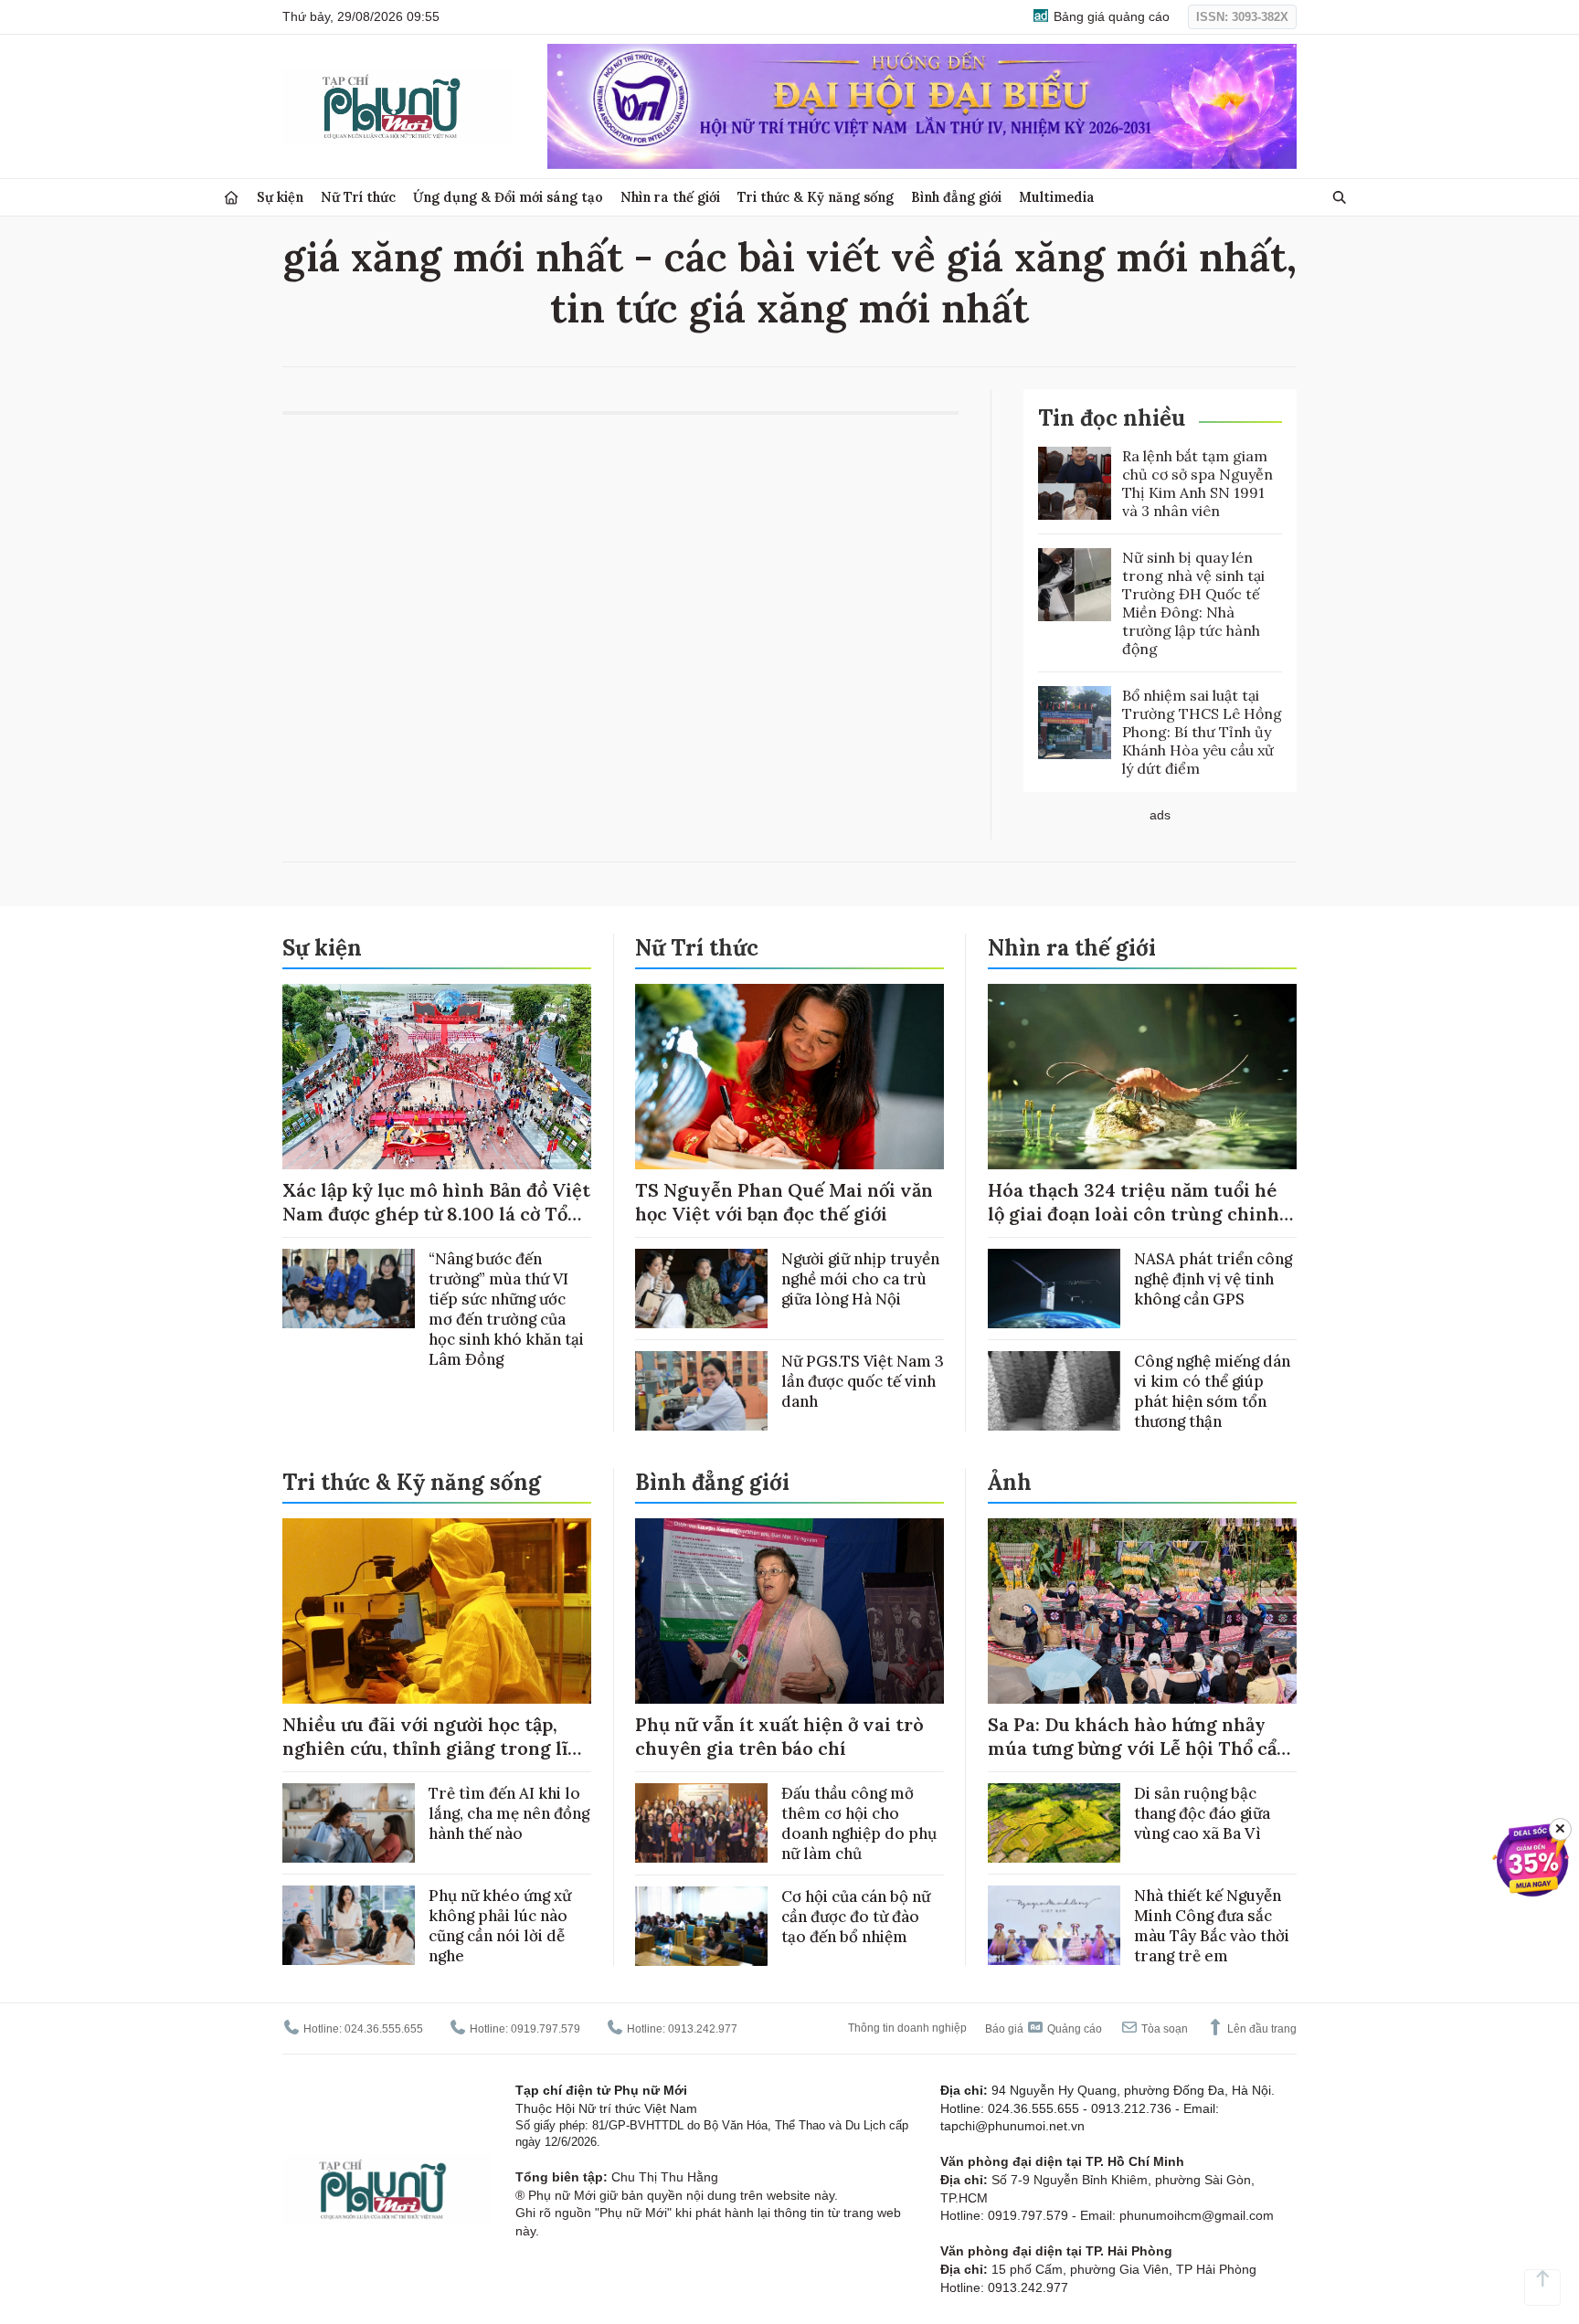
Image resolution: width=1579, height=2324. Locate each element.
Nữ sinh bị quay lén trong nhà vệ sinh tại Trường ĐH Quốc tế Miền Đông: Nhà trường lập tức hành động (1193, 603)
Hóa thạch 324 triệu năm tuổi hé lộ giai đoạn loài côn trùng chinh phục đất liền (1134, 1214)
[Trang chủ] (231, 198)
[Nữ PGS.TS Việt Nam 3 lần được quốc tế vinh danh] (701, 1391)
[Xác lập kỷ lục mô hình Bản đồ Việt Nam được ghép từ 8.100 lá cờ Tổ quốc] (437, 1077)
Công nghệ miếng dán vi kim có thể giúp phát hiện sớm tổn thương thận (1212, 1391)
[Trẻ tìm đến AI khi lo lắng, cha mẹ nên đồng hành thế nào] (349, 1823)
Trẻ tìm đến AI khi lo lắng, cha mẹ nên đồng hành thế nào (509, 1813)
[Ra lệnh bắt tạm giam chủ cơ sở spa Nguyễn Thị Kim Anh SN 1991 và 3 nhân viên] (1075, 483)
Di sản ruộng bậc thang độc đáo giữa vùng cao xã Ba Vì (1202, 1813)
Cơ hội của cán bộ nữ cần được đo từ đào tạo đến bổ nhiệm (856, 1917)
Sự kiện (280, 197)
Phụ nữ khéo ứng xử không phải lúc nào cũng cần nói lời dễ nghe (500, 1926)
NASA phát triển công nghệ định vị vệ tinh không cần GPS (1213, 1279)
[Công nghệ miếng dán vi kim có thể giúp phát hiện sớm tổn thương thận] (1054, 1391)
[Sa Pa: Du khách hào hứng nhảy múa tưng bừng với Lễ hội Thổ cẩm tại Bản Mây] (1142, 1611)
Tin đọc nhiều (1112, 418)
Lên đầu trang (1261, 2029)
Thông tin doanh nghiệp (907, 2028)
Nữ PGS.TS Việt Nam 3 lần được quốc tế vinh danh (863, 1381)
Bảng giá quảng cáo (1110, 16)
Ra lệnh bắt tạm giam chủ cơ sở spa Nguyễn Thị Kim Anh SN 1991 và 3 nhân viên (1197, 483)
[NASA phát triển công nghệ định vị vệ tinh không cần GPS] (1054, 1289)
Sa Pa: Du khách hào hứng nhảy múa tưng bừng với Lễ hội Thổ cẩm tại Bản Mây (1141, 1748)
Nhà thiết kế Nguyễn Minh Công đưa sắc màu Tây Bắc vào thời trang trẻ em (1212, 1926)
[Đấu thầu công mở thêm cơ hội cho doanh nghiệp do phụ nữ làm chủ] (701, 1823)
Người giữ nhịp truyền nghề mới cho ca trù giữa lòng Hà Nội (860, 1279)
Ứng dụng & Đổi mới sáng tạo (508, 197)
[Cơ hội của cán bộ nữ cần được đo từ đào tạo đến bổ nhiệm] (701, 1926)
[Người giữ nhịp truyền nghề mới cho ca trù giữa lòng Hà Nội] (701, 1289)
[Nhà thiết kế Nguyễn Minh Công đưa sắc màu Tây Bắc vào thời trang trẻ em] (1054, 1925)
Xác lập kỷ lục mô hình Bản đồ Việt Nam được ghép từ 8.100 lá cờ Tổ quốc (436, 1214)
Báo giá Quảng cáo (1044, 2029)
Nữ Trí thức (358, 197)
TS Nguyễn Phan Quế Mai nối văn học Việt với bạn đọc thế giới (784, 1202)
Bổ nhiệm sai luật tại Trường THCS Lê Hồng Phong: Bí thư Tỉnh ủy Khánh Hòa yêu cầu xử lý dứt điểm (1202, 732)
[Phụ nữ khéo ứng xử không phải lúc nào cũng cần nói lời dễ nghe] (349, 1925)
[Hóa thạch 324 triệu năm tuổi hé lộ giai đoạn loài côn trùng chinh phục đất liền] (1142, 1077)
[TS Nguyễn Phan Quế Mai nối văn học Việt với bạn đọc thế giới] (789, 1077)
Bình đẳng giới (956, 197)
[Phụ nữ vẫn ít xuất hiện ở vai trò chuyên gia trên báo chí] (789, 1611)
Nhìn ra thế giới (670, 197)
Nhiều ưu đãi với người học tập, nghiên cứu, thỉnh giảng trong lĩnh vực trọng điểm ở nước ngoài (437, 1748)
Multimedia (1057, 197)
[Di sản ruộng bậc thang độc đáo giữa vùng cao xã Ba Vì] (1054, 1823)
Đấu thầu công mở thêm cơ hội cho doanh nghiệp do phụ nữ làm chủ (859, 1823)
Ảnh (1010, 1482)
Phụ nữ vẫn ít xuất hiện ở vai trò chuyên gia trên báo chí (779, 1736)
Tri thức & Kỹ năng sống (816, 197)
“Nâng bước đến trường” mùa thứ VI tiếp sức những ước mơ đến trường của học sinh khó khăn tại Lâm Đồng (506, 1309)
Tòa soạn (1163, 2029)
